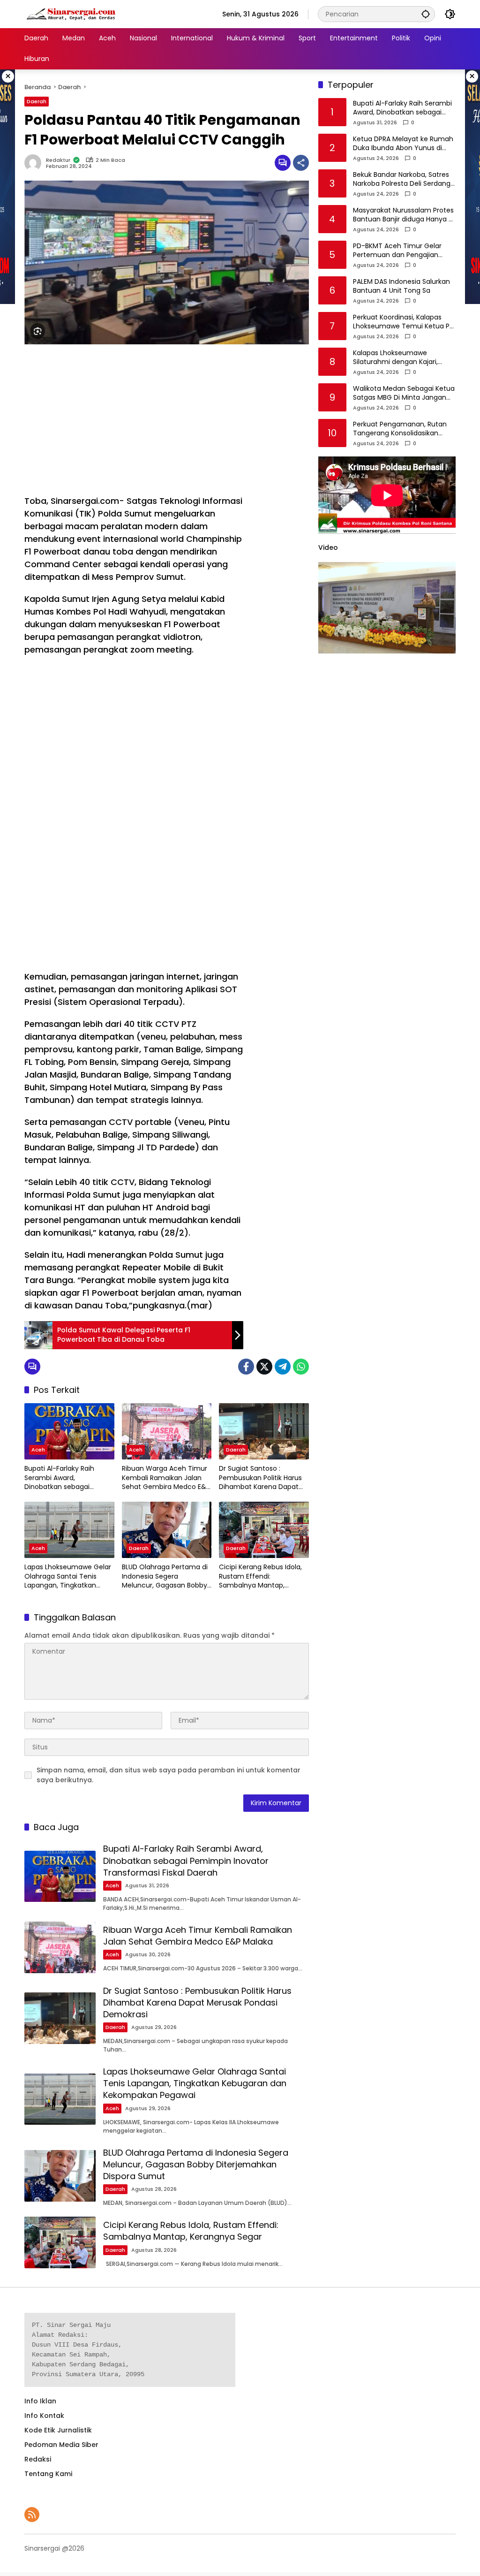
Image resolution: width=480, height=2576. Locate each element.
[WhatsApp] (301, 1367)
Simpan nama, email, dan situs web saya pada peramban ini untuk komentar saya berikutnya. (169, 1775)
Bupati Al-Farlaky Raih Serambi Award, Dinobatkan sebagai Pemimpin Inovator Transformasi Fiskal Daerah (68, 1478)
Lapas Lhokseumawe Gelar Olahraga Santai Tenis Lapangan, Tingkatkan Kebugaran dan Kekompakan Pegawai (68, 1577)
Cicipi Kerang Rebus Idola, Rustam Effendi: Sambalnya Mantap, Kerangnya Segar (260, 1577)
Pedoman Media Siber (61, 2445)
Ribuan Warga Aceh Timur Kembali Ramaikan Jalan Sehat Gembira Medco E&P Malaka (166, 1478)
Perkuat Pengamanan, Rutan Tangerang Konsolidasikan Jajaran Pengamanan (400, 429)
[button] (426, 14)
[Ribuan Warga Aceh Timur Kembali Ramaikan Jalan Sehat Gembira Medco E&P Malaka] (167, 1431)
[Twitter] (264, 1367)
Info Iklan (40, 2401)
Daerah (37, 101)
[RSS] (32, 2515)
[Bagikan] (301, 163)
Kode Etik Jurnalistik (58, 2430)
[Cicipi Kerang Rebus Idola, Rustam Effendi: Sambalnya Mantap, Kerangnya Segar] (264, 1530)
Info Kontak (44, 2416)
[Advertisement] (134, 419)
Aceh (38, 1450)
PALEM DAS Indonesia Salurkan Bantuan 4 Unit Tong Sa (401, 286)
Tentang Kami (48, 2474)
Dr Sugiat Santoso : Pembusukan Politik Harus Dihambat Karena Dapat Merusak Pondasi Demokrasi (260, 1478)
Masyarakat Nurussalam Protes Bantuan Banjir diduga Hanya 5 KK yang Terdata (403, 215)
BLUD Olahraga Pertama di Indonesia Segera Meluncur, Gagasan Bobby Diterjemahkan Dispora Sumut (165, 1577)
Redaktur (58, 160)
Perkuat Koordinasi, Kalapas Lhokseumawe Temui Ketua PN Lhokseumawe (403, 322)
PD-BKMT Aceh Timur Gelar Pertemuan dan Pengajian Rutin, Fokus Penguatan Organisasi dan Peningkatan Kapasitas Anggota (399, 251)
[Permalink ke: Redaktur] (35, 163)
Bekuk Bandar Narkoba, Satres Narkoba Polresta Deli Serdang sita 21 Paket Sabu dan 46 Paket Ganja (402, 179)
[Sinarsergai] (71, 14)
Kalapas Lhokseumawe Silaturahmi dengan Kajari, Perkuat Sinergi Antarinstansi (399, 358)
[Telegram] (283, 1367)
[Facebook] (246, 1367)
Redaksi (38, 2459)
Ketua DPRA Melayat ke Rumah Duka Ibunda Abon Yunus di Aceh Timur (403, 144)
